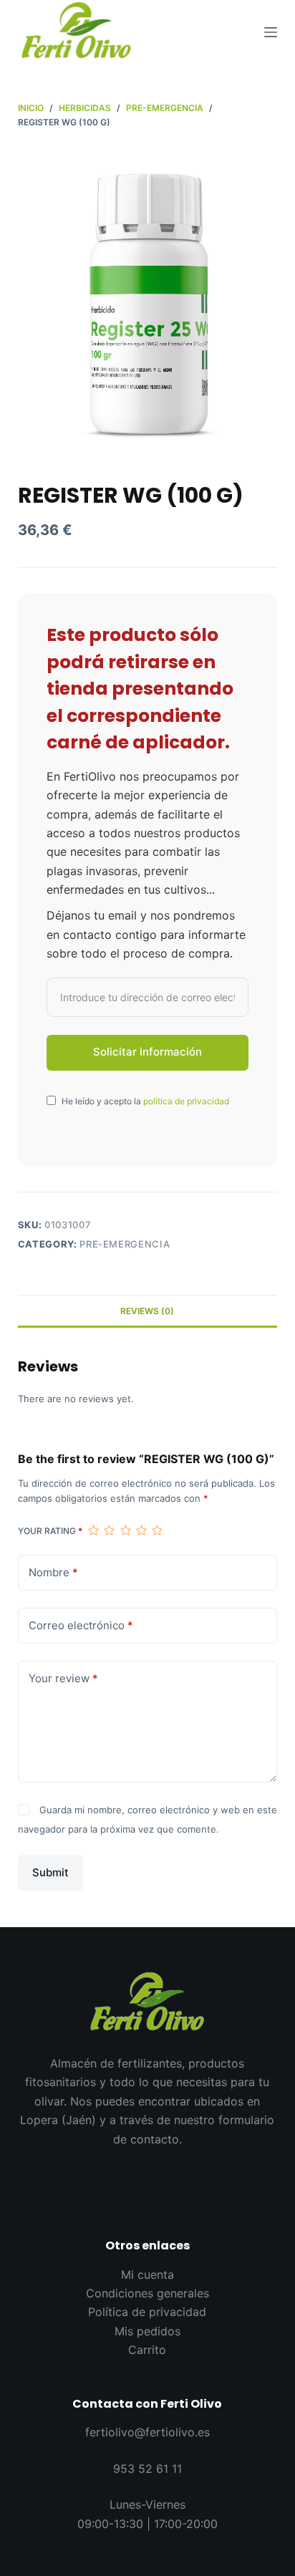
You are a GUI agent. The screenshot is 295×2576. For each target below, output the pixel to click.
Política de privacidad (147, 2312)
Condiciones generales (147, 2293)
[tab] (148, 1311)
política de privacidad (186, 1101)
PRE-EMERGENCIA (125, 1244)
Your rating (50, 1531)
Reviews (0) (147, 1311)
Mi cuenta (147, 2274)
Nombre (53, 1572)
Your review (63, 1678)
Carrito (147, 2350)
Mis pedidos (147, 2331)
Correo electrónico (81, 1625)
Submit (50, 1872)
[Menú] (271, 32)
